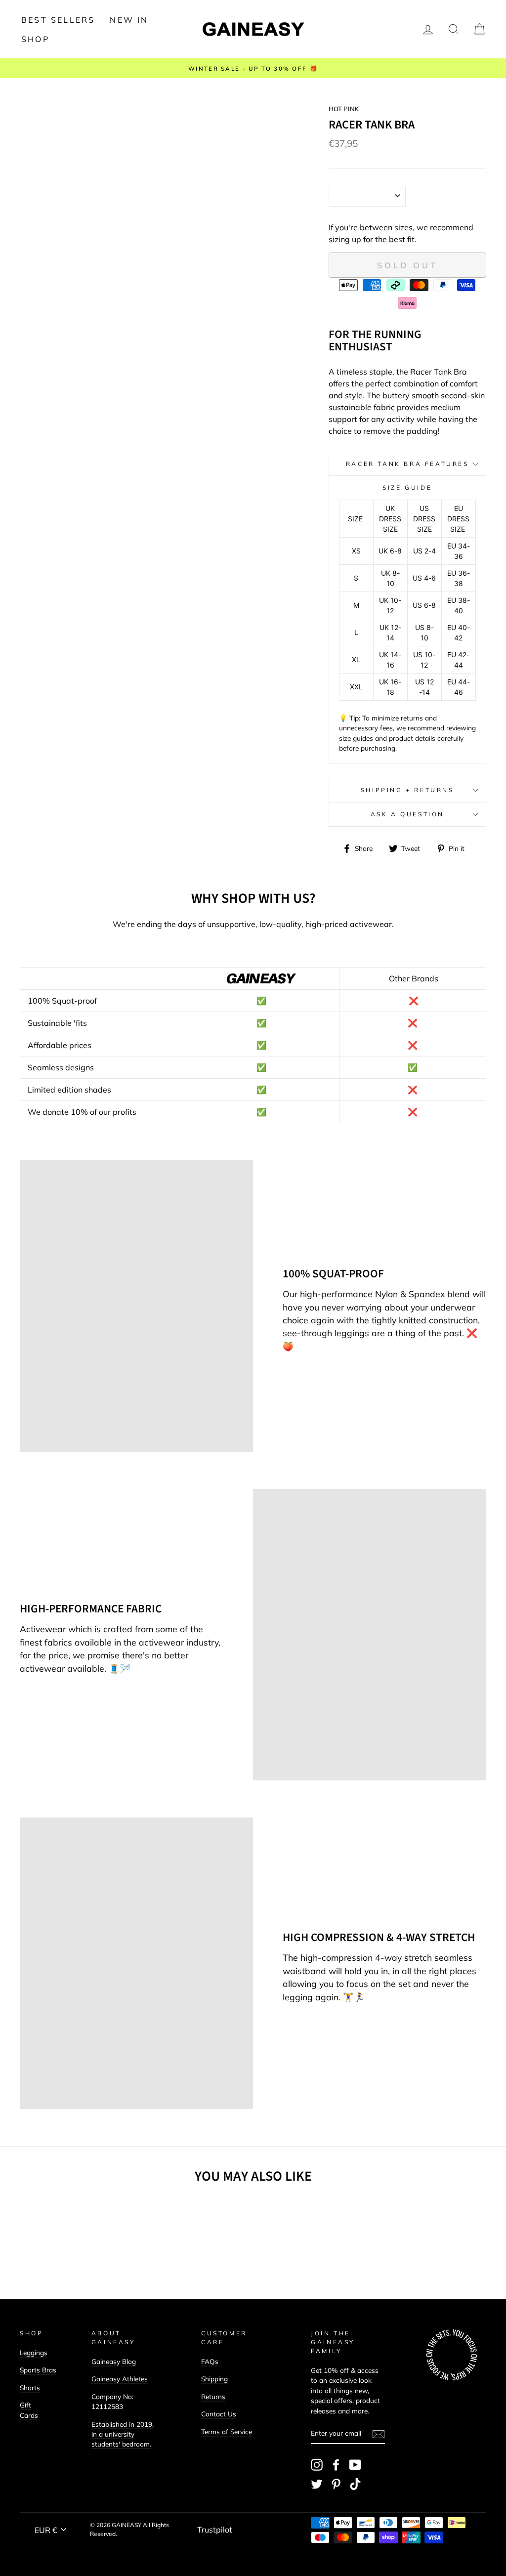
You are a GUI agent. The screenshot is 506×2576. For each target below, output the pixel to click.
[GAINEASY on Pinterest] (336, 2484)
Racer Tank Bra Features (407, 464)
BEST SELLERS (58, 20)
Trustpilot (215, 2530)
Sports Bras (38, 2370)
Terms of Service (227, 2431)
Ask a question (407, 814)
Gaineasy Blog (114, 2361)
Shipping (214, 2379)
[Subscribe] (379, 2434)
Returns (213, 2396)
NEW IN (129, 20)
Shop (35, 39)
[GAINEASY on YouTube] (355, 2465)
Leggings (34, 2352)
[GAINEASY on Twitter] (317, 2484)
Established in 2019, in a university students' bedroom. (123, 2434)
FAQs (210, 2361)
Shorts (30, 2387)
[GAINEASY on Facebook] (336, 2465)
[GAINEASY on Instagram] (317, 2465)
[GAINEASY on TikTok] (355, 2484)
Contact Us (219, 2414)
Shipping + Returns (407, 790)
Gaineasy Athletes (120, 2379)
